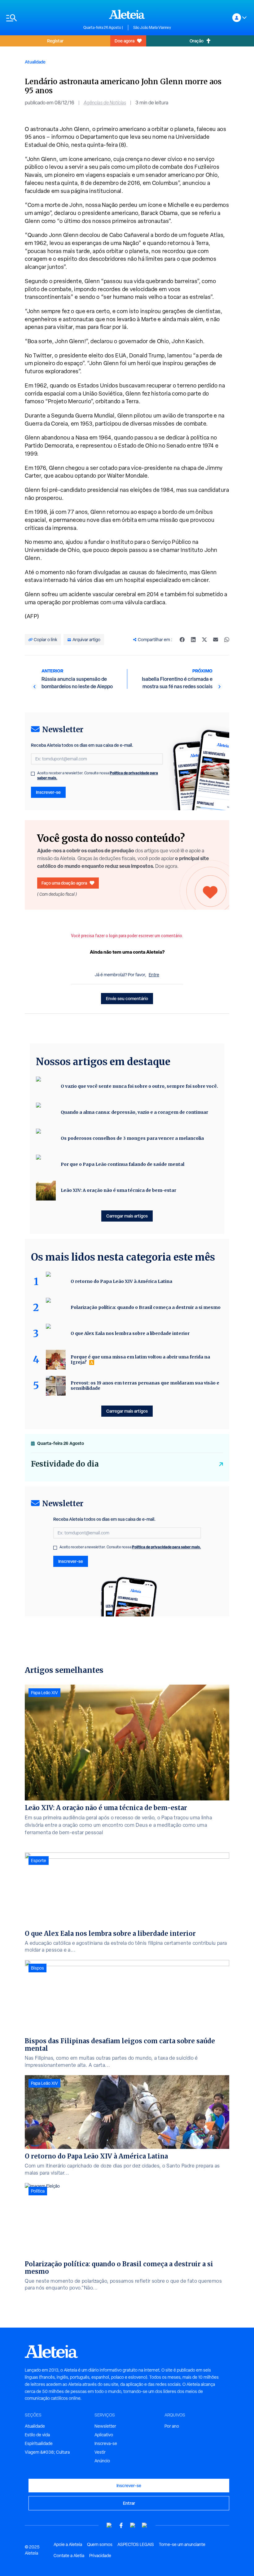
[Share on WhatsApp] (227, 640)
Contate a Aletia (69, 2556)
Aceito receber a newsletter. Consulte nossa (98, 776)
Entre (154, 975)
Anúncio (102, 2461)
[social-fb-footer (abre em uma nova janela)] (121, 2525)
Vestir (100, 2452)
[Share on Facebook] (182, 640)
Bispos (37, 1968)
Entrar (129, 2503)
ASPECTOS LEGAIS (136, 2544)
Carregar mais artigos (127, 1216)
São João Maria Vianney (152, 28)
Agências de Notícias (105, 103)
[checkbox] (33, 774)
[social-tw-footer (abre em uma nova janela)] (133, 2525)
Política (38, 2191)
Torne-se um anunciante (182, 2544)
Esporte (39, 1861)
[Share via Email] (216, 640)
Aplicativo (104, 2435)
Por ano (172, 2426)
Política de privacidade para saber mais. (166, 1547)
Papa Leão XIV (44, 1693)
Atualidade (35, 62)
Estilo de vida (37, 2435)
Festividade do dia (65, 1464)
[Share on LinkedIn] (193, 640)
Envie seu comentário (127, 998)
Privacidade (100, 2556)
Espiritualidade (39, 2443)
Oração (197, 41)
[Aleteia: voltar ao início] (127, 14)
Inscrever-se (48, 792)
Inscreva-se (106, 2443)
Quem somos (100, 2544)
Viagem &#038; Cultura (47, 2452)
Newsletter (105, 2426)
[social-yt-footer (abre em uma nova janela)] (109, 2525)
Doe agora (125, 41)
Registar (55, 41)
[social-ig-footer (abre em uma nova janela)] (145, 2525)
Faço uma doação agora (64, 883)
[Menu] (42, 18)
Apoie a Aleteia (68, 2544)
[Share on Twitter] (204, 640)
